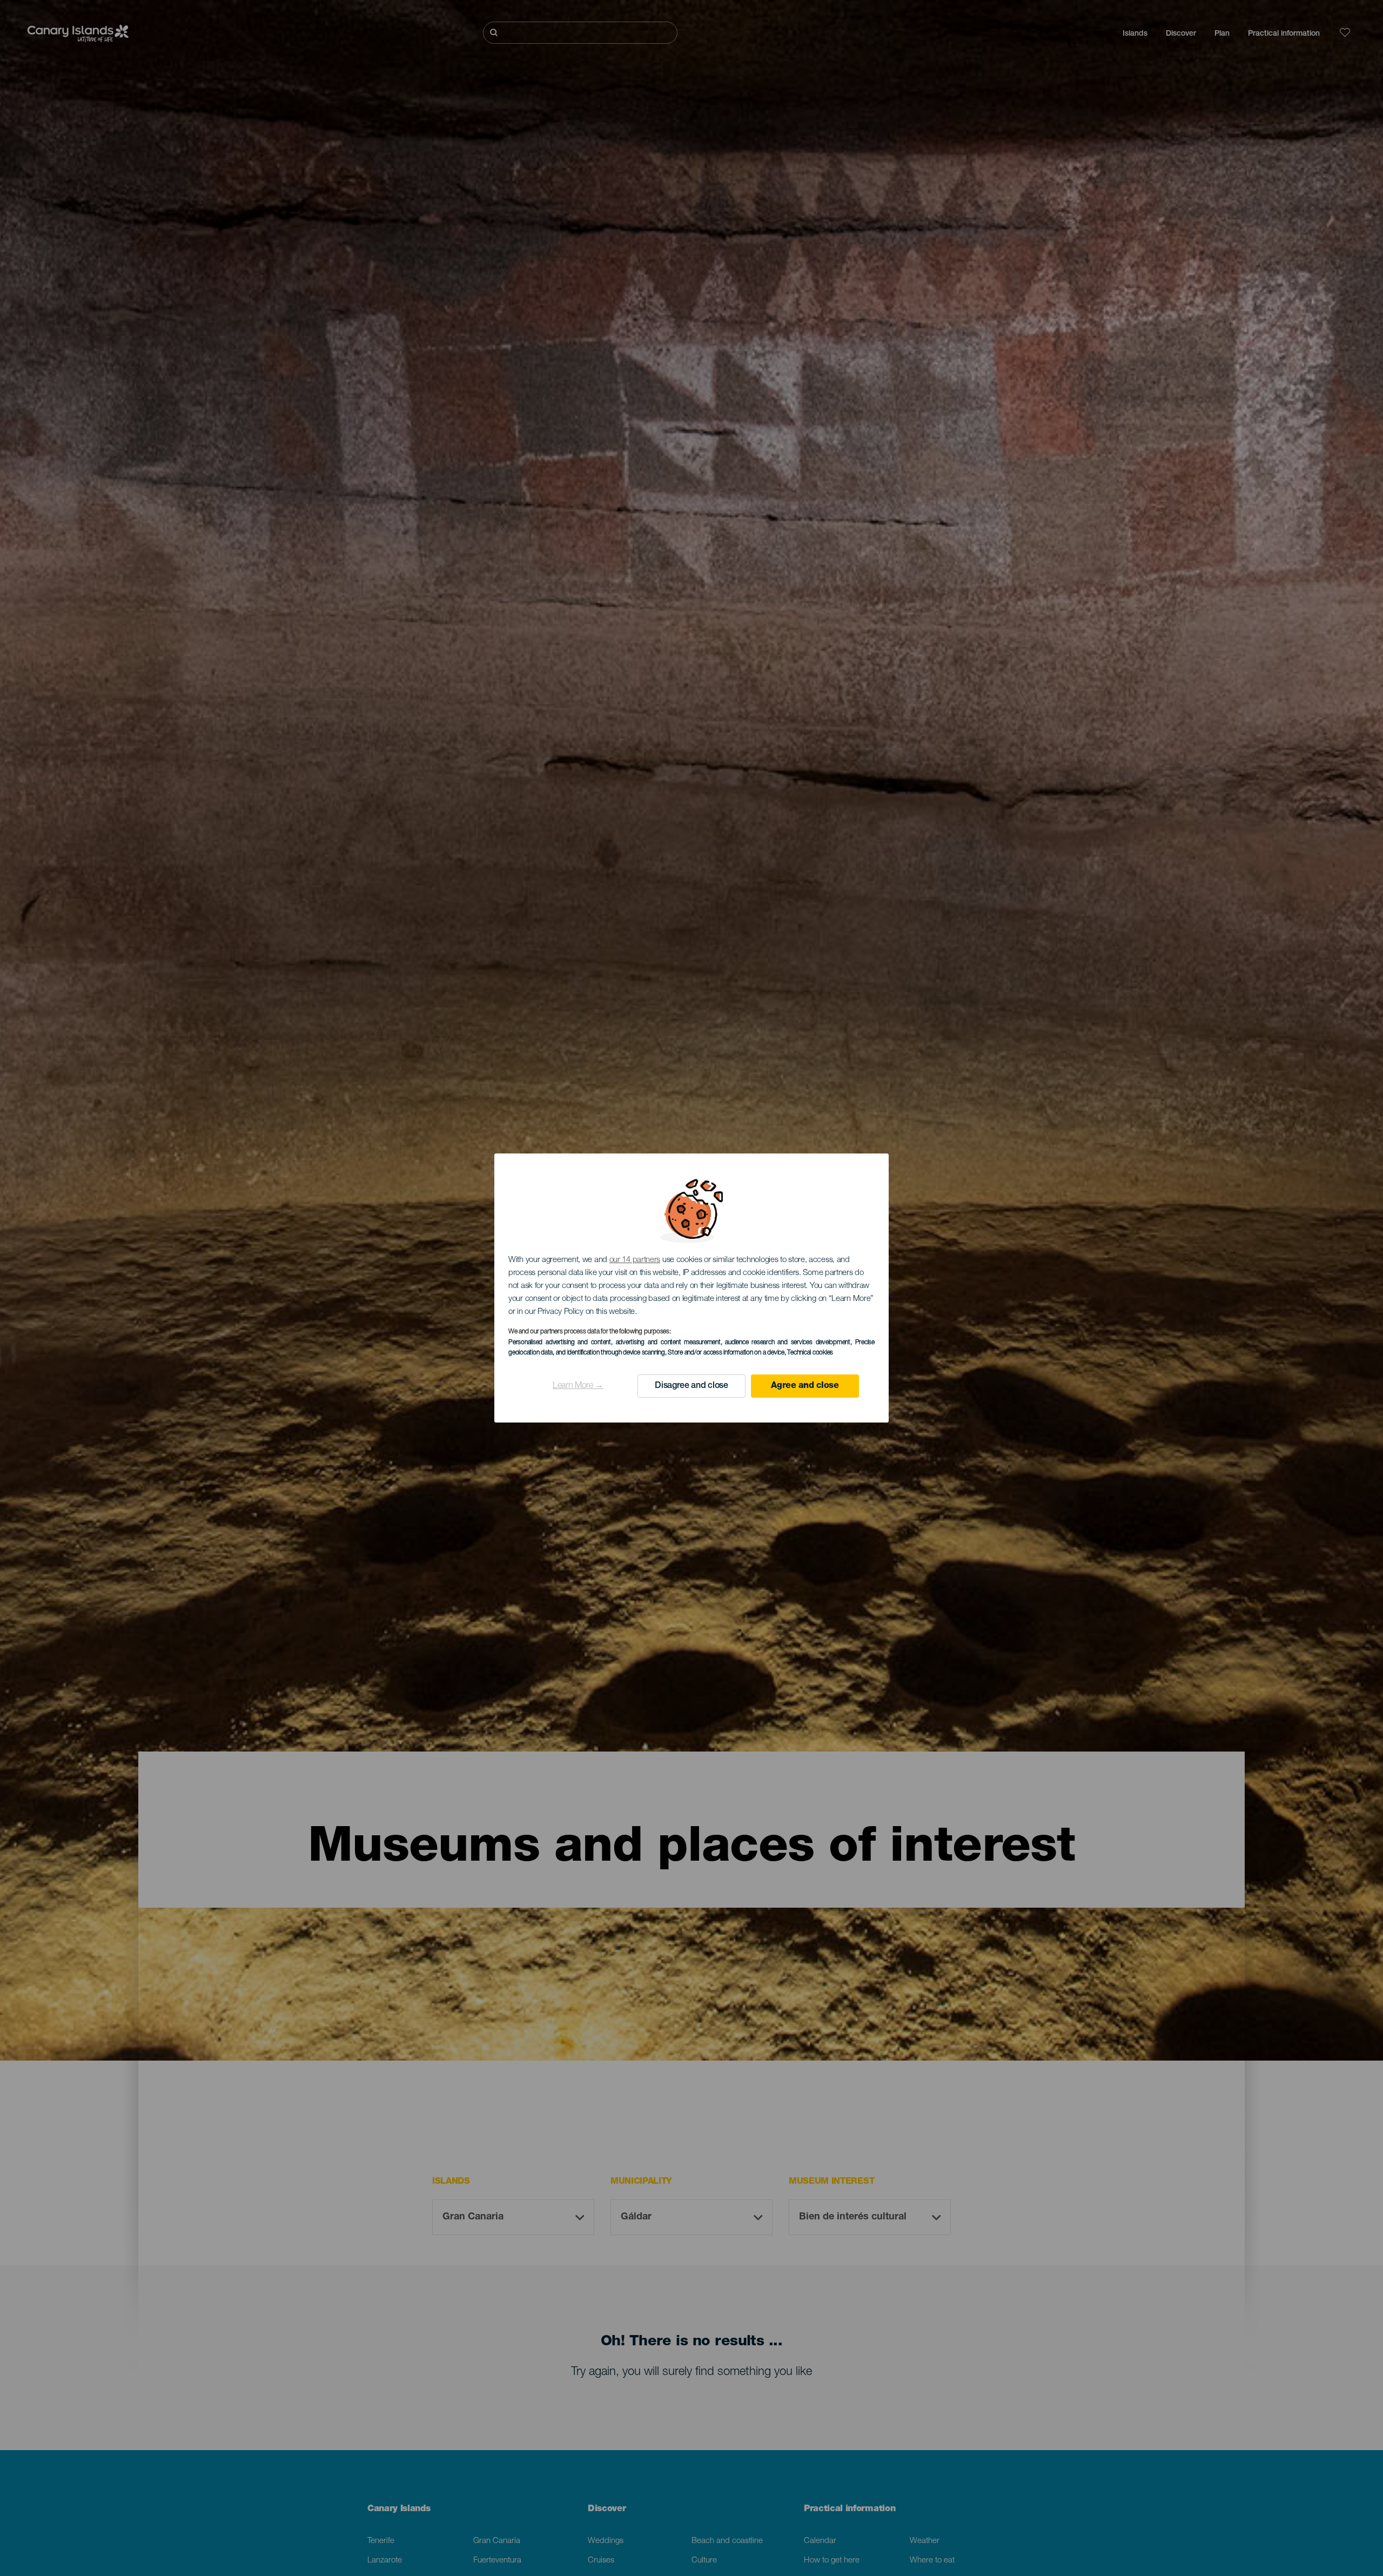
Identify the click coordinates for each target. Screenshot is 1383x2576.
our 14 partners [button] (635, 1260)
